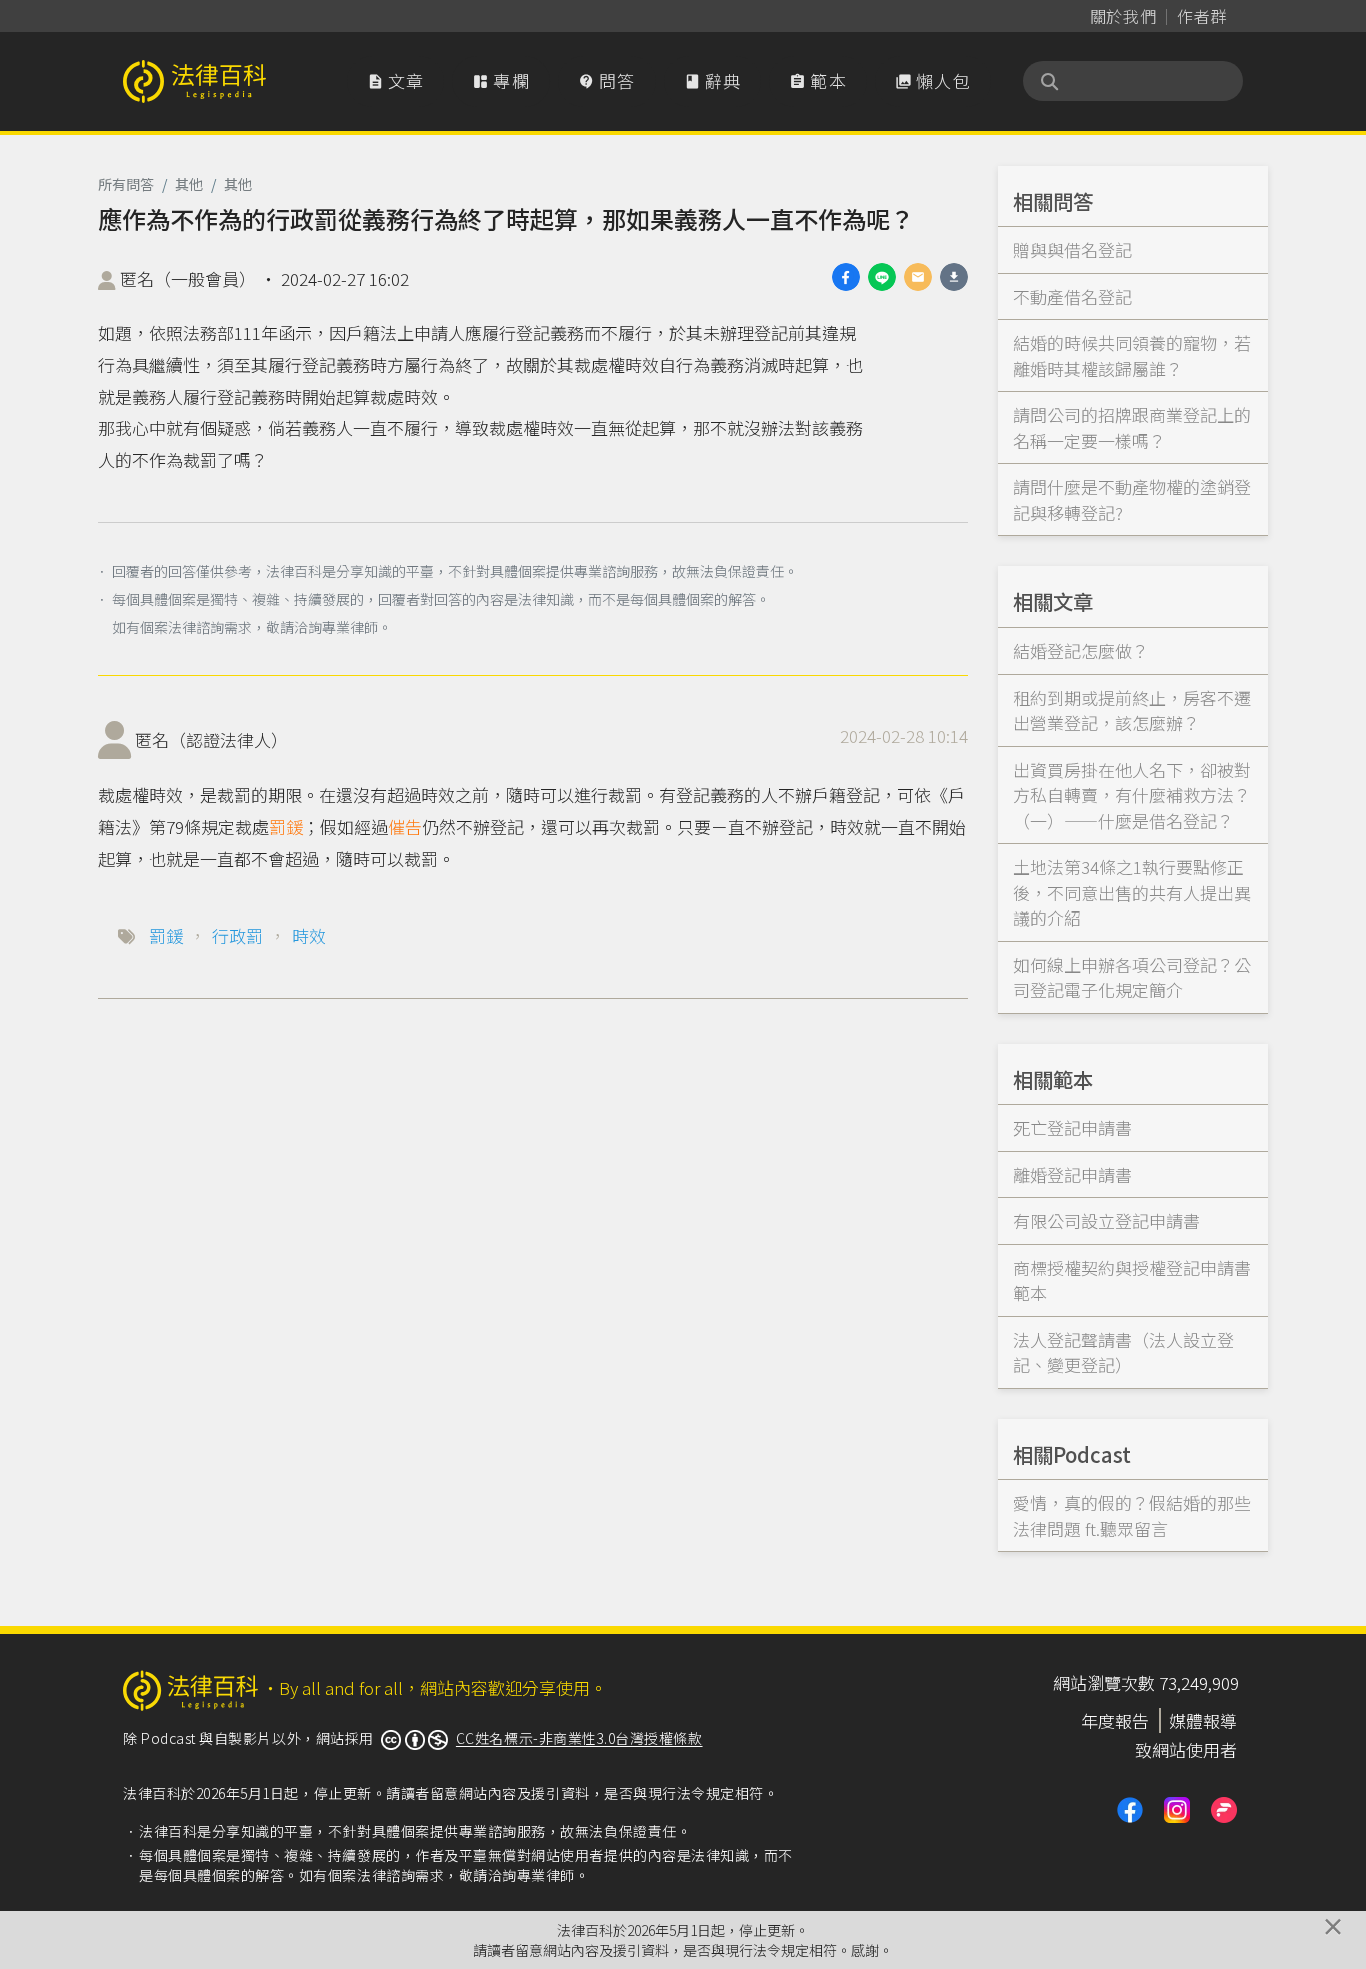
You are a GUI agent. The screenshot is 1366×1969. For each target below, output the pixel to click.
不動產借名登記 (1072, 296)
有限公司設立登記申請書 (1106, 1220)
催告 (405, 826)
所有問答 (126, 184)
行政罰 (237, 935)
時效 (309, 935)
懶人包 (933, 80)
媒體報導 (1203, 1720)
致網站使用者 (1186, 1749)
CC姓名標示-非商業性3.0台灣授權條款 (579, 1738)
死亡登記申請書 (1072, 1127)
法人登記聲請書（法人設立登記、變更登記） (1123, 1352)
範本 (818, 80)
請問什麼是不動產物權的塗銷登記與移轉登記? (1132, 499)
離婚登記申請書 (1072, 1174)
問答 (607, 80)
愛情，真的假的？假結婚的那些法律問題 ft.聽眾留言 (1132, 1515)
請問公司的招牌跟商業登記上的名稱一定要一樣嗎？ (1132, 427)
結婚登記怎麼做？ (1081, 650)
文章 (396, 80)
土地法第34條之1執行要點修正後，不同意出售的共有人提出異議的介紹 (1132, 892)
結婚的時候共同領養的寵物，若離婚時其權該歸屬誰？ (1132, 355)
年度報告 (1115, 1720)
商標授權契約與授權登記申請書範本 (1132, 1280)
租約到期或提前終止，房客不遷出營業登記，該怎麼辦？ (1132, 710)
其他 (189, 184)
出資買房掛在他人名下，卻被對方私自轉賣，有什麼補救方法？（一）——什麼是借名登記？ (1132, 795)
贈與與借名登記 (1072, 249)
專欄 (501, 80)
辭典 (713, 80)
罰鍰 (286, 826)
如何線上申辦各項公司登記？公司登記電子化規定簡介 (1132, 977)
